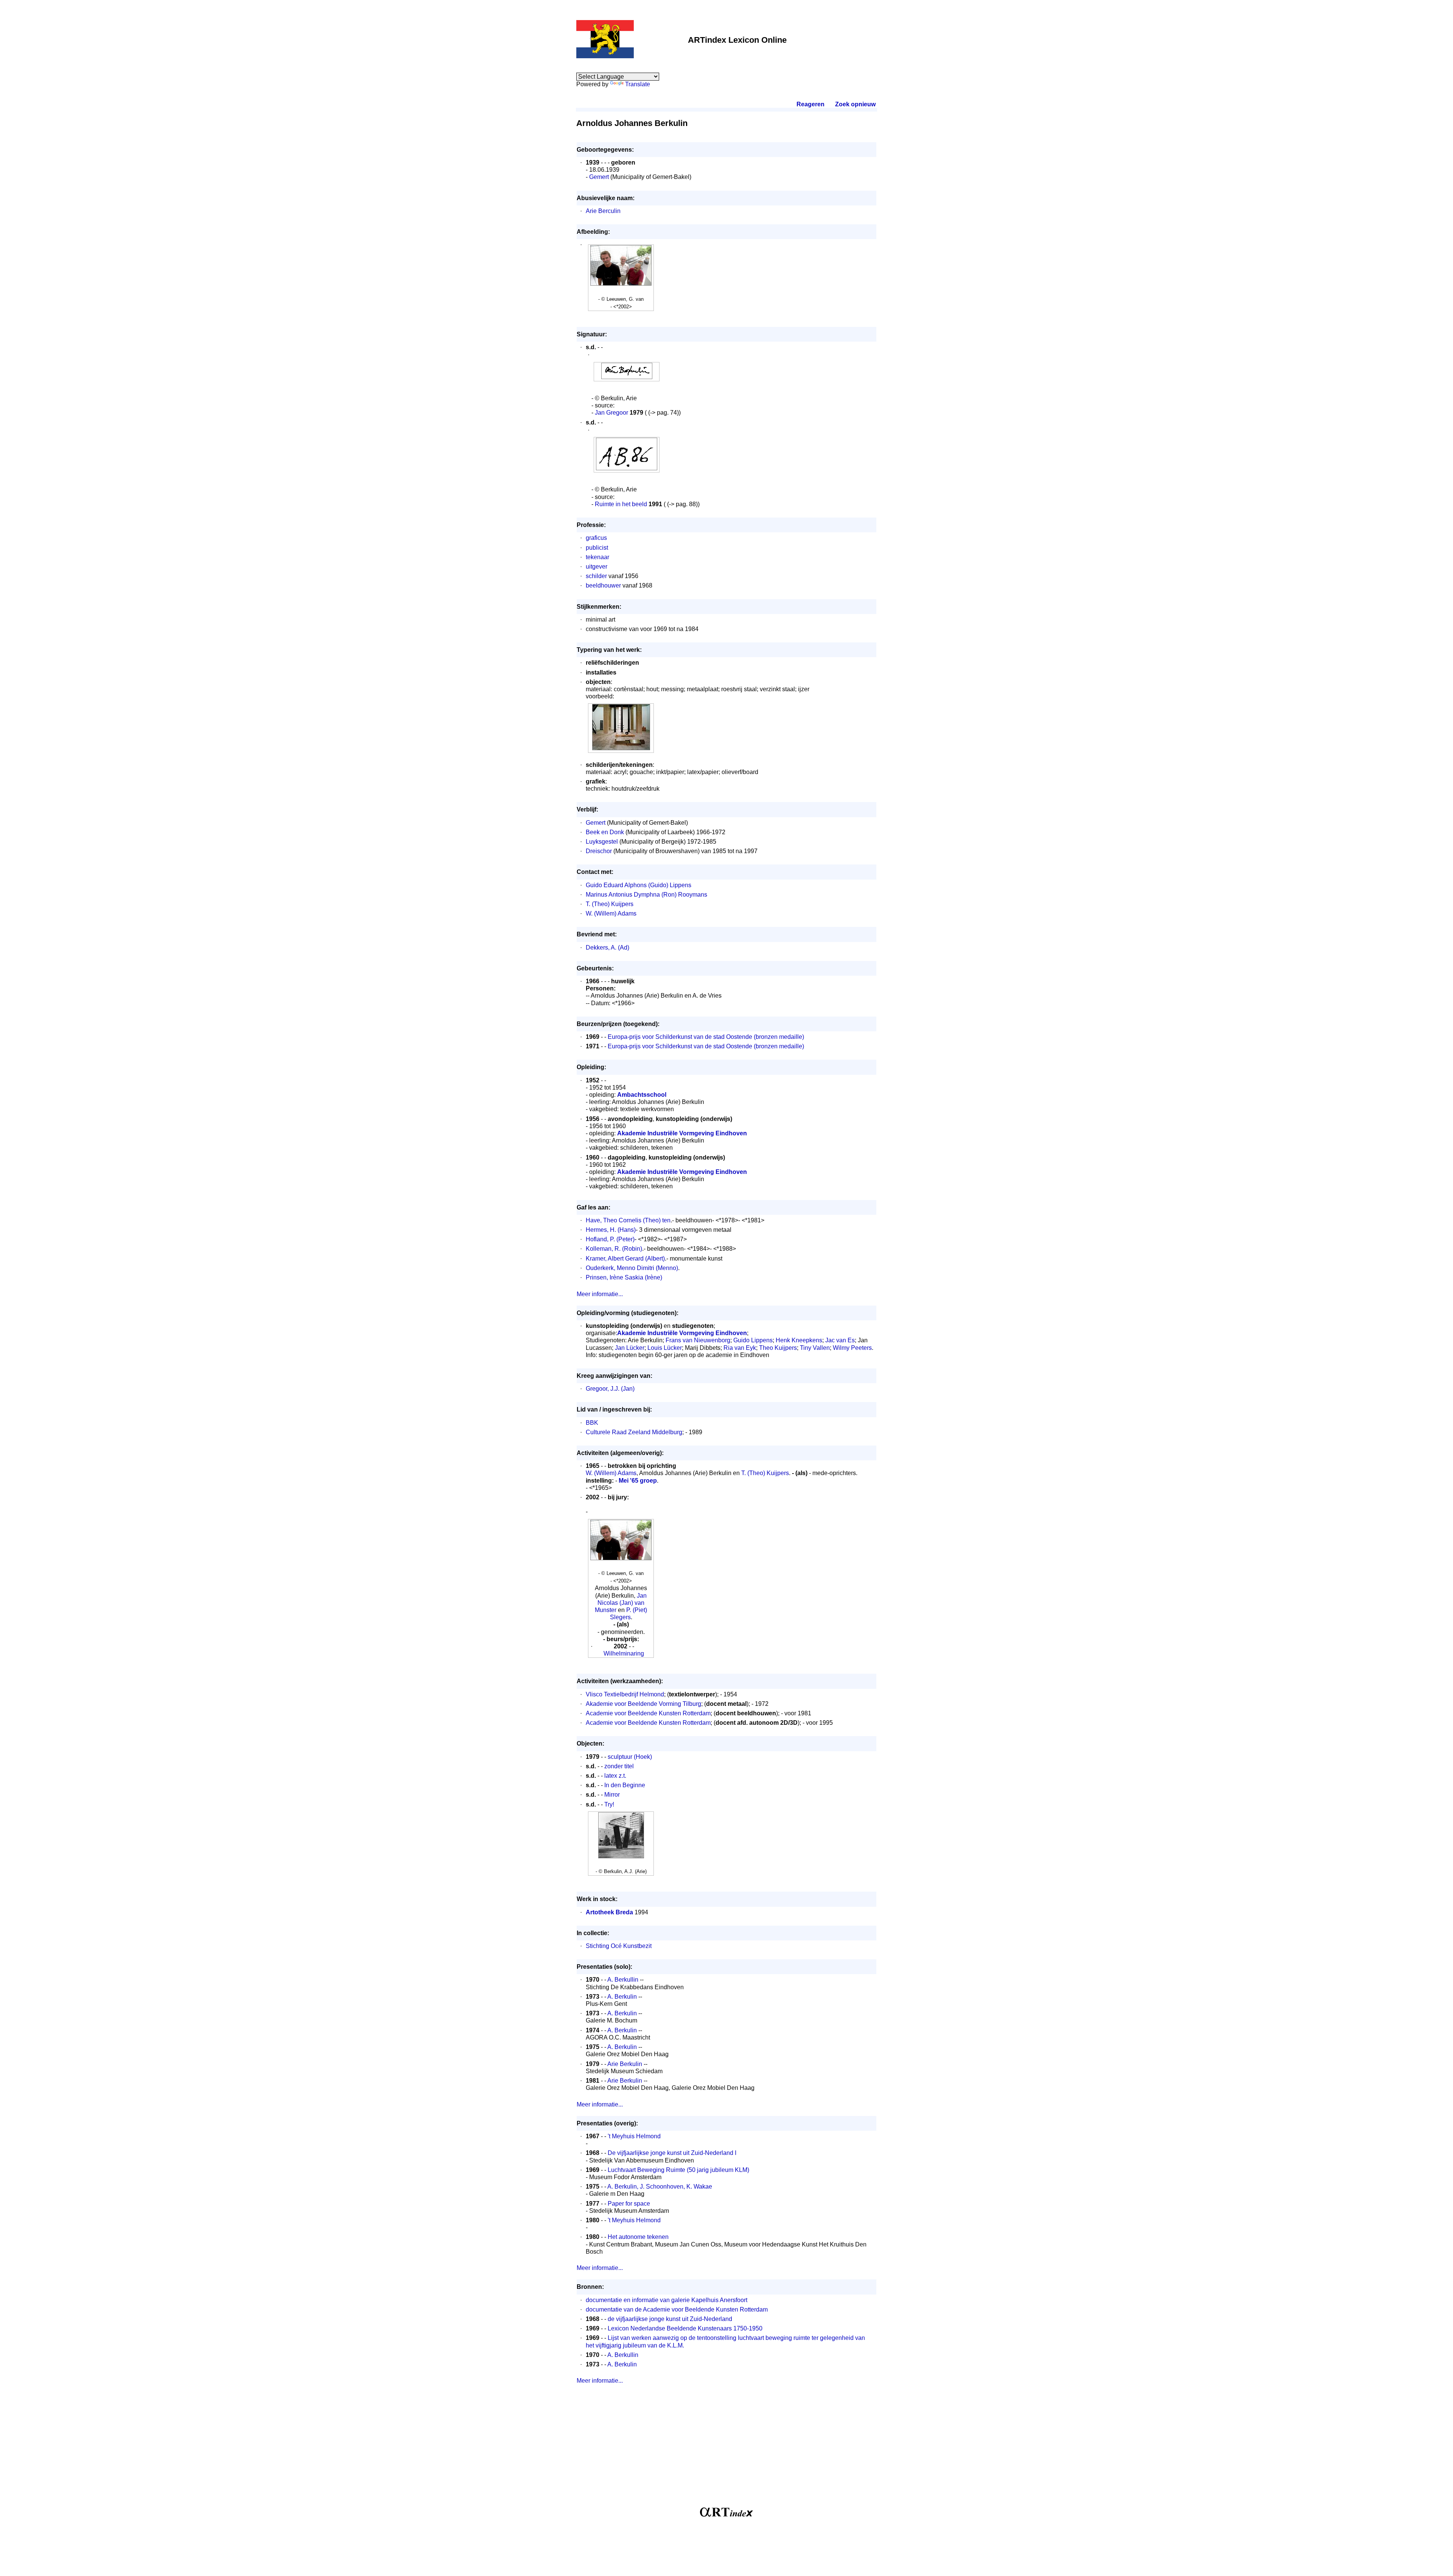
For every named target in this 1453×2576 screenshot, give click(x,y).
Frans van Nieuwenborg (698, 1340)
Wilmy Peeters (852, 1348)
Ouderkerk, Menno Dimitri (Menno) (632, 1268)
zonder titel (619, 1766)
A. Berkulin (622, 1997)
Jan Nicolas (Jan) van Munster (621, 1603)
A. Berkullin (623, 1980)
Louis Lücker (665, 1348)
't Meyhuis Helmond (634, 2136)
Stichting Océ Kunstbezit (619, 1946)
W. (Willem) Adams (611, 913)
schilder (596, 576)
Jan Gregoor (611, 413)
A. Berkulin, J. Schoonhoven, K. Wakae (660, 2187)
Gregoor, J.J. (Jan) (610, 1389)
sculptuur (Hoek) (630, 1757)
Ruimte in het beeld (621, 504)
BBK (592, 1423)
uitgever (597, 567)
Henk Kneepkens (799, 1340)
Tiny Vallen (815, 1348)
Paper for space (629, 2204)
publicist (597, 548)
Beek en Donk (605, 832)
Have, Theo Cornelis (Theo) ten (628, 1220)
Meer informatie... (600, 1294)
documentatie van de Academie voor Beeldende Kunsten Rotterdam (677, 2309)
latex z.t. (615, 1776)
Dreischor (599, 851)
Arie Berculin (603, 211)
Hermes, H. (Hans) (611, 1230)
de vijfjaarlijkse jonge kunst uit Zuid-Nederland (670, 2319)
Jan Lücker (630, 1348)
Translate (638, 84)
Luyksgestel (602, 842)
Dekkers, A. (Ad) (607, 948)
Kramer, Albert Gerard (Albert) (625, 1258)
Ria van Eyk (740, 1348)
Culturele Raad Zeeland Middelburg (634, 1432)
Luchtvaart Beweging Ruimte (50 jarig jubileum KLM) (678, 2170)
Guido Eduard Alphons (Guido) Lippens (639, 885)
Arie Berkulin (625, 2064)
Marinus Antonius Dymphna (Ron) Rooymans (646, 895)
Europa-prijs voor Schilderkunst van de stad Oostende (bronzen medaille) (706, 1037)
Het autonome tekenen (638, 2237)
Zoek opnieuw (855, 104)
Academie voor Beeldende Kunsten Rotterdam (648, 1713)
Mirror (612, 1795)
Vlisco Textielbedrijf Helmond (625, 1694)
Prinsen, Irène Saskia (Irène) (624, 1277)
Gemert (599, 177)
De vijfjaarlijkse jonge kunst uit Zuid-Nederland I (672, 2153)
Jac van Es (840, 1340)
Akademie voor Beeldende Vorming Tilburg (643, 1704)
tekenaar (597, 557)
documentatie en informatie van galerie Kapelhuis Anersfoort (667, 2300)
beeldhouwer (603, 585)
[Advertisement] (726, 2449)
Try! (609, 1804)
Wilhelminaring (624, 1653)
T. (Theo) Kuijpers (610, 904)
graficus (596, 538)
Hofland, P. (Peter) (610, 1239)
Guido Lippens (753, 1340)
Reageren (811, 104)
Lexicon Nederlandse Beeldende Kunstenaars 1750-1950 (685, 2328)
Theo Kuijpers (778, 1348)
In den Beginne (625, 1785)
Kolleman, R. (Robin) (614, 1249)
